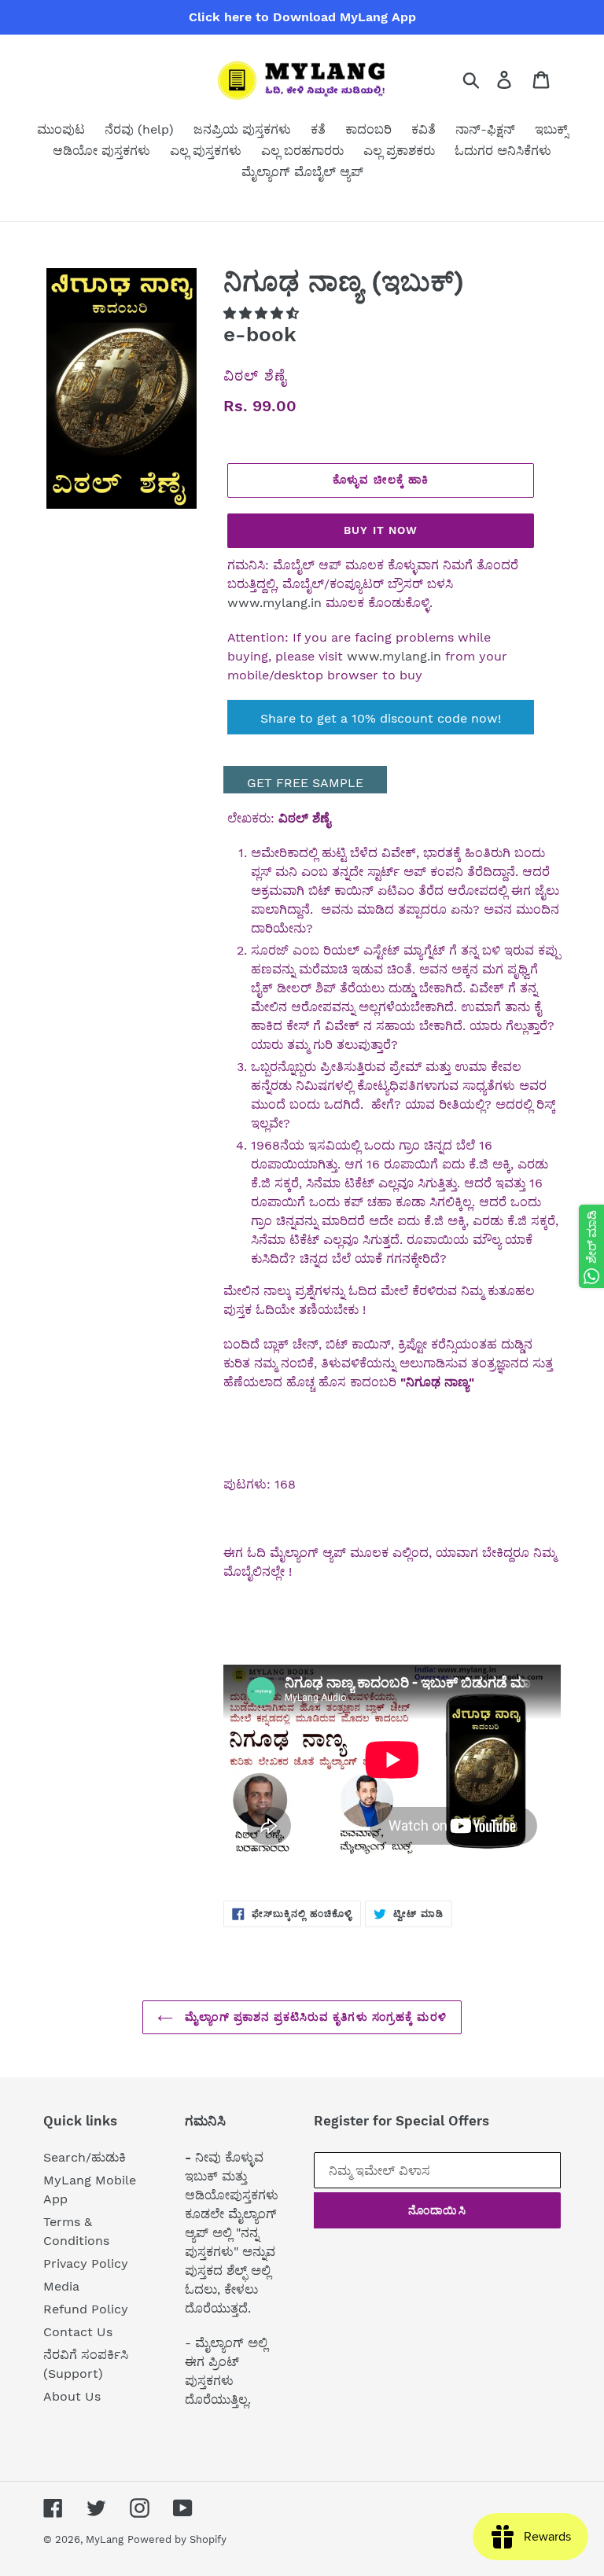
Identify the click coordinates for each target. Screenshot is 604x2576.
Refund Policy (86, 2309)
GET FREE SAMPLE (305, 783)
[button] (263, 313)
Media (61, 2286)
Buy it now (381, 530)
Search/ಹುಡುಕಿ (85, 2157)
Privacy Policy (86, 2263)
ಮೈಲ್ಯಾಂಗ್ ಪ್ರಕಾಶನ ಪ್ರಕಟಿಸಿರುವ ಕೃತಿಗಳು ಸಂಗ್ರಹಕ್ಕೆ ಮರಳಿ (314, 2017)
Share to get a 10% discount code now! (381, 718)
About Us (72, 2396)
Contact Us (78, 2332)
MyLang (105, 2539)
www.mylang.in (274, 603)
